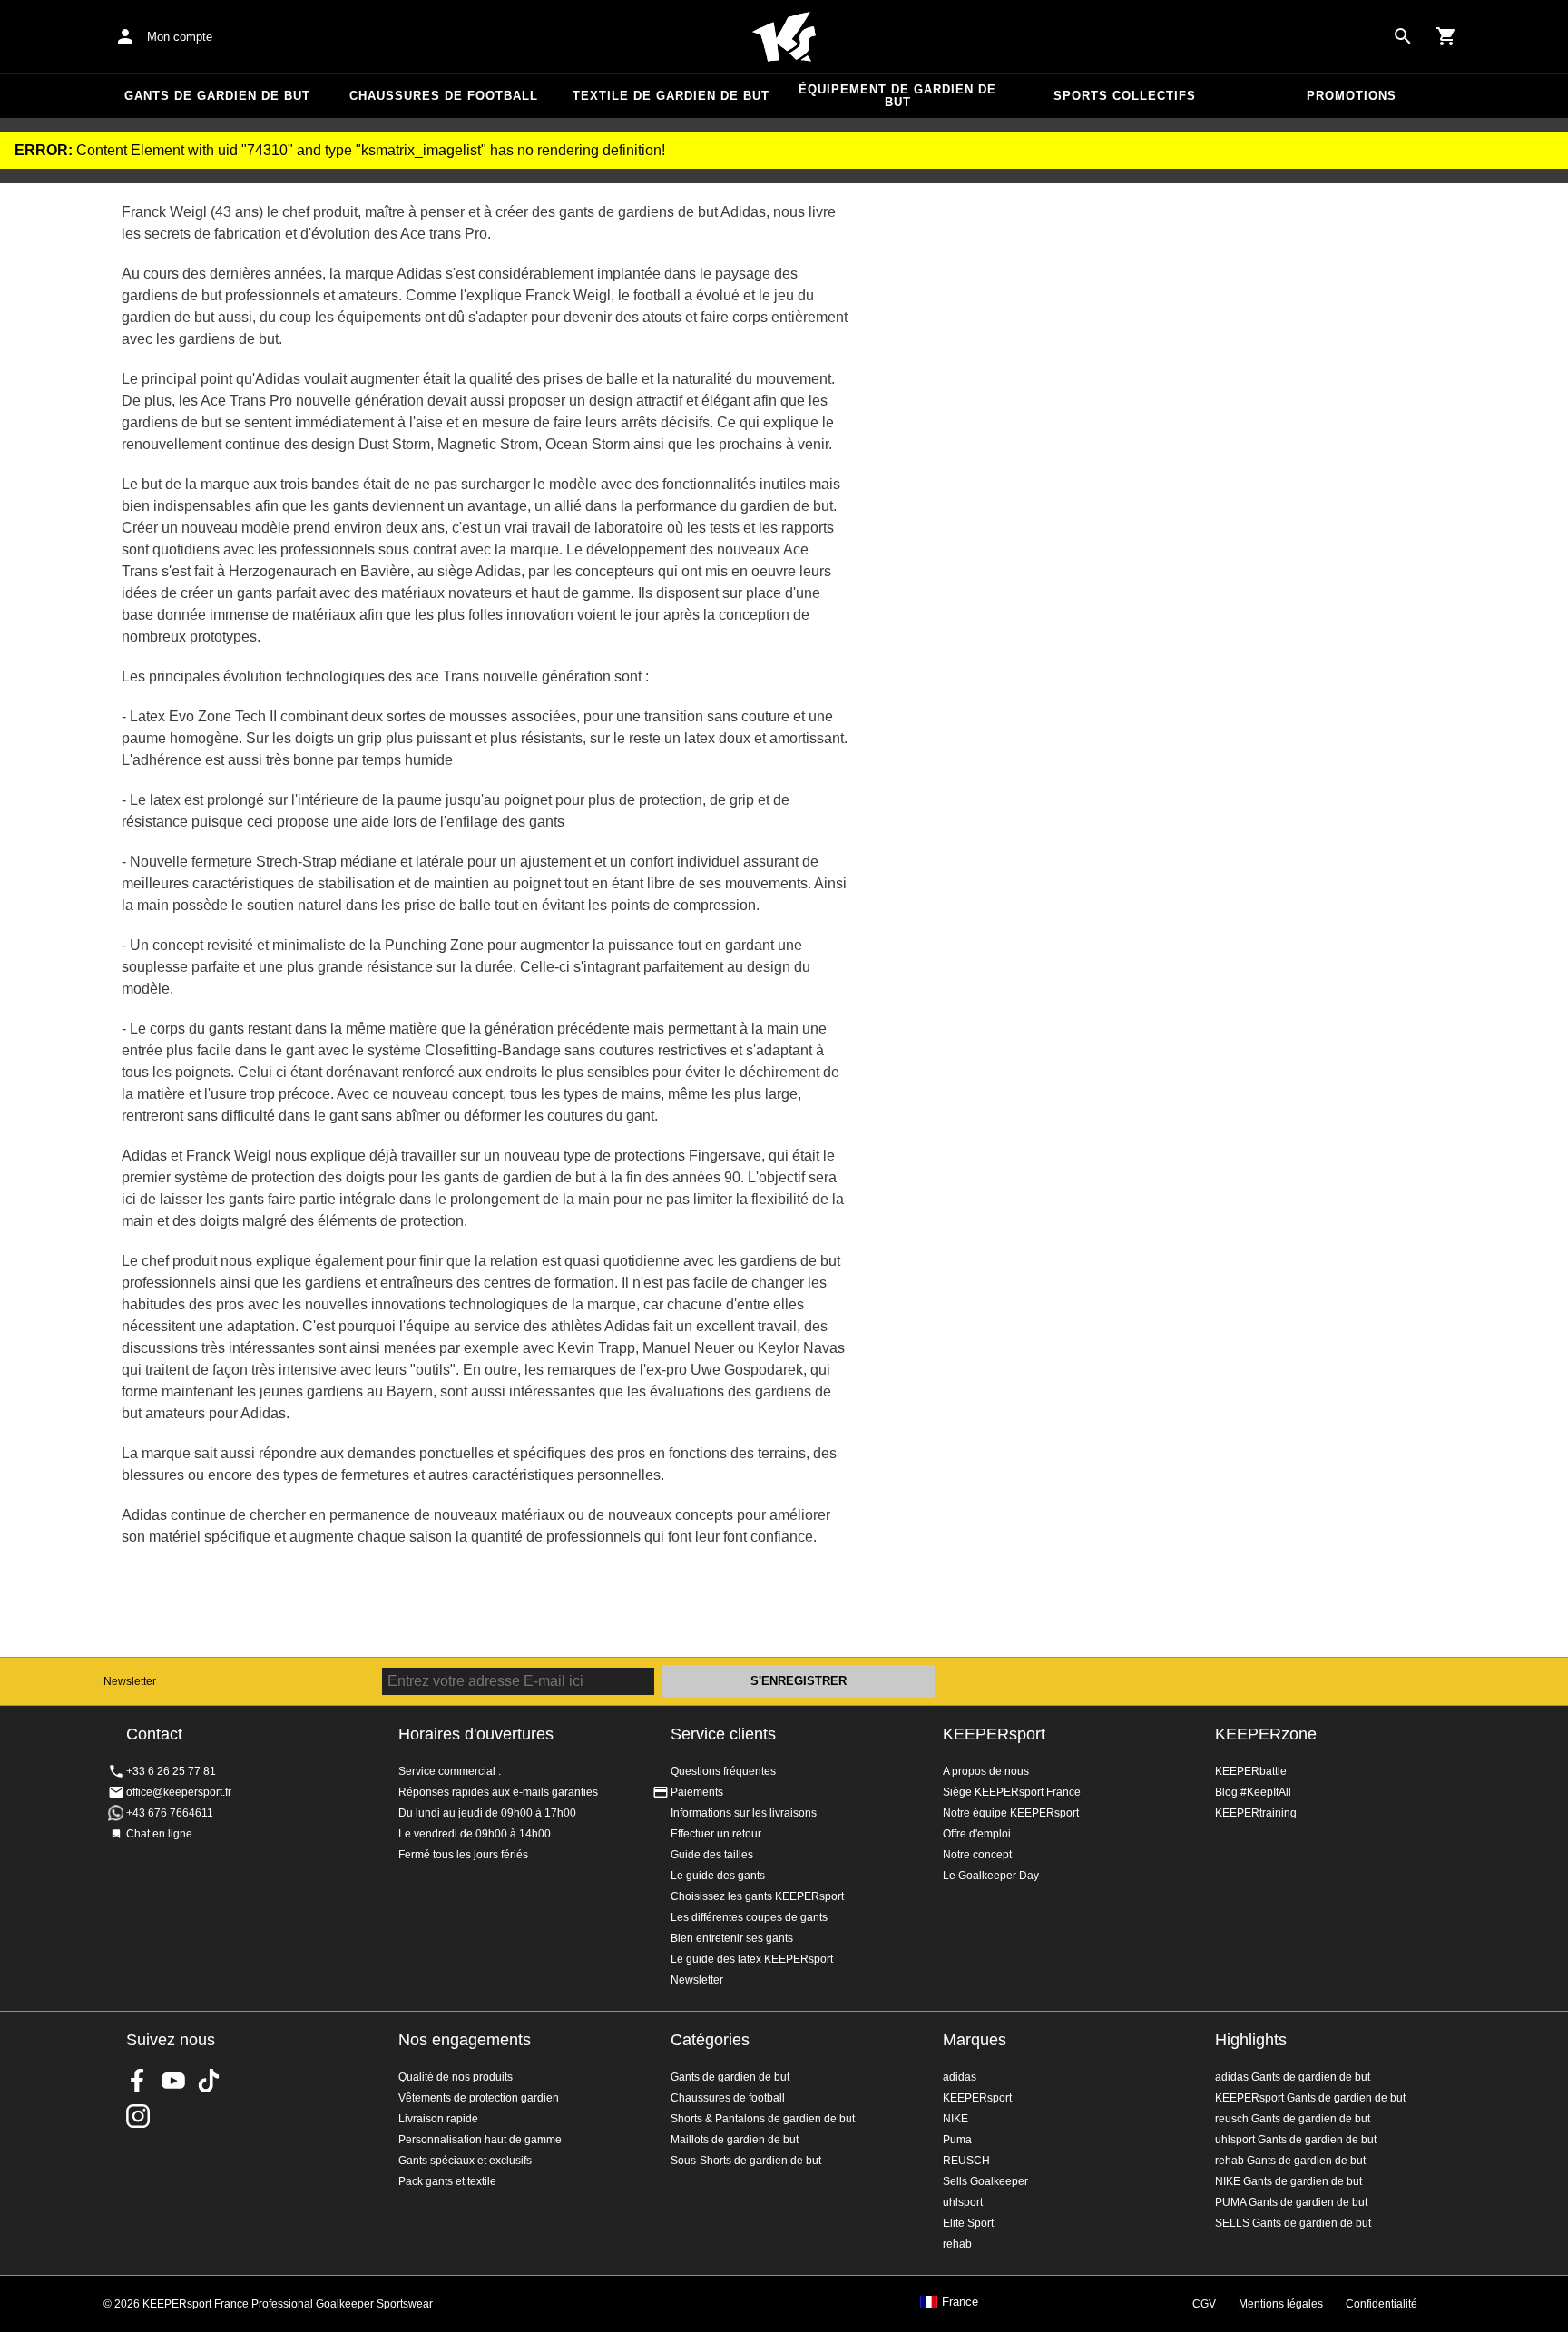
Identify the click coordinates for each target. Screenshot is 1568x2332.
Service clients (723, 1734)
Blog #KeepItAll (1253, 1792)
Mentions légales (1281, 2304)
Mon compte (180, 37)
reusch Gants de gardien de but (1293, 2119)
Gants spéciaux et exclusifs (465, 2161)
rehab (957, 2244)
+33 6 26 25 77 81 (171, 1771)
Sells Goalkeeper (985, 2181)
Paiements (697, 1792)
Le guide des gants (718, 1876)
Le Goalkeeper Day (991, 1876)
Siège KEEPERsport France (1012, 1792)
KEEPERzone (1266, 1734)
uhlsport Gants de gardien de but (1296, 2140)
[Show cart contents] (1446, 36)
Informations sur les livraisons (744, 1813)
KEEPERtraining (1256, 1813)
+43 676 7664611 (170, 1813)
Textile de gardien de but (671, 96)
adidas (960, 2077)
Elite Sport (968, 2223)
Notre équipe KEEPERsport (1011, 1813)
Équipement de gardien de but (897, 96)
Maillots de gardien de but (735, 2140)
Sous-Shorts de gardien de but (746, 2161)
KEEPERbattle (1251, 1771)
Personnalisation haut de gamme (480, 2140)
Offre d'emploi (977, 1834)
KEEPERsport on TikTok (209, 2081)
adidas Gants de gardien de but (1293, 2077)
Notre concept (977, 1855)
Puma (957, 2140)
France (960, 2302)
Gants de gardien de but (217, 96)
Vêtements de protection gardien (479, 2098)
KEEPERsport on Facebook (138, 2081)
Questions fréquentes (723, 1771)
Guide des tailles (712, 1855)
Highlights (1251, 2040)
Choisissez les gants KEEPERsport (757, 1896)
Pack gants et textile (447, 2181)
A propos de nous (986, 1771)
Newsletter (130, 1681)
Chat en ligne (159, 1834)
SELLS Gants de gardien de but (1293, 2223)
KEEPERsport (994, 1734)
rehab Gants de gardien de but (1290, 2161)
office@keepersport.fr (179, 1792)
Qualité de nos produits (456, 2077)
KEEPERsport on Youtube (173, 2081)
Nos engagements (465, 2040)
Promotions (1352, 96)
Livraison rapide (438, 2119)
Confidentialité (1382, 2304)
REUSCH (966, 2161)
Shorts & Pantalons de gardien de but (763, 2119)
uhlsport (963, 2202)
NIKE (955, 2119)
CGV (1204, 2304)
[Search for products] (1403, 36)
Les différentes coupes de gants (749, 1917)
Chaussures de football (444, 96)
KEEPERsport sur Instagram (138, 2116)
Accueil (784, 37)
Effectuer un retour (716, 1834)
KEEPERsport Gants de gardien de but (1310, 2098)
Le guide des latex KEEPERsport (752, 1959)
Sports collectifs (1125, 96)
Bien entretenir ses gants (732, 1938)
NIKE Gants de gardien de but (1289, 2181)
